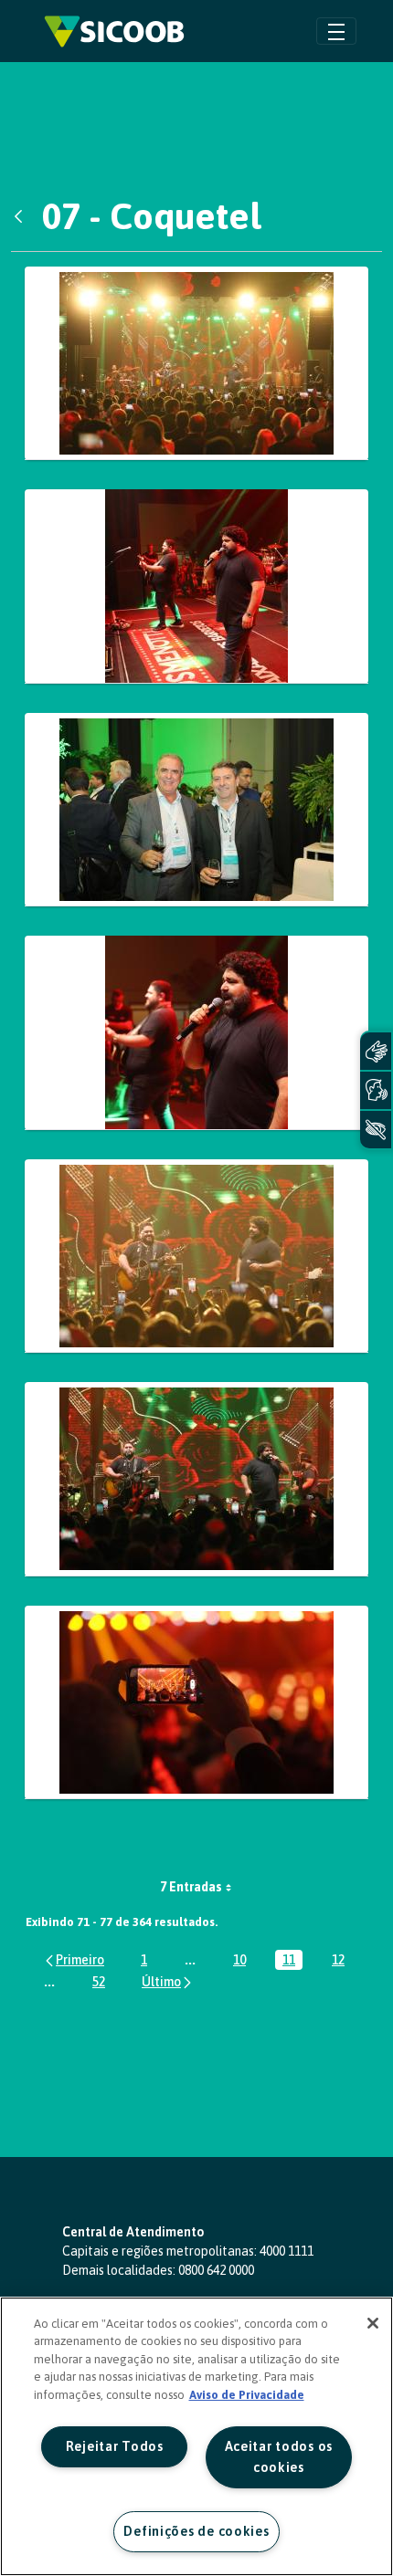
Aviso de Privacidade (247, 2395)
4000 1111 (287, 2251)
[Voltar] (23, 216)
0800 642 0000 (216, 2270)
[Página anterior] (74, 1959)
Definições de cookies (196, 2531)
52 (102, 1983)
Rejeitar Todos (115, 2446)
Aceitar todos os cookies (279, 2457)
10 (243, 1961)
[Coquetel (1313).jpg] (196, 1703)
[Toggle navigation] (336, 31)
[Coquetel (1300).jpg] (196, 1033)
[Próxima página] (168, 1981)
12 (342, 1961)
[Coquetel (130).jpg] (196, 810)
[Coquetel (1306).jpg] (196, 1479)
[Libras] (376, 1051)
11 (292, 1961)
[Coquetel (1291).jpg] (196, 364)
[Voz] (376, 1090)
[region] (196, 2436)
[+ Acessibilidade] (376, 1130)
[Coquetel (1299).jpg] (196, 586)
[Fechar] (373, 2323)
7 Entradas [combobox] (191, 1887)
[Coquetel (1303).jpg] (196, 1257)
